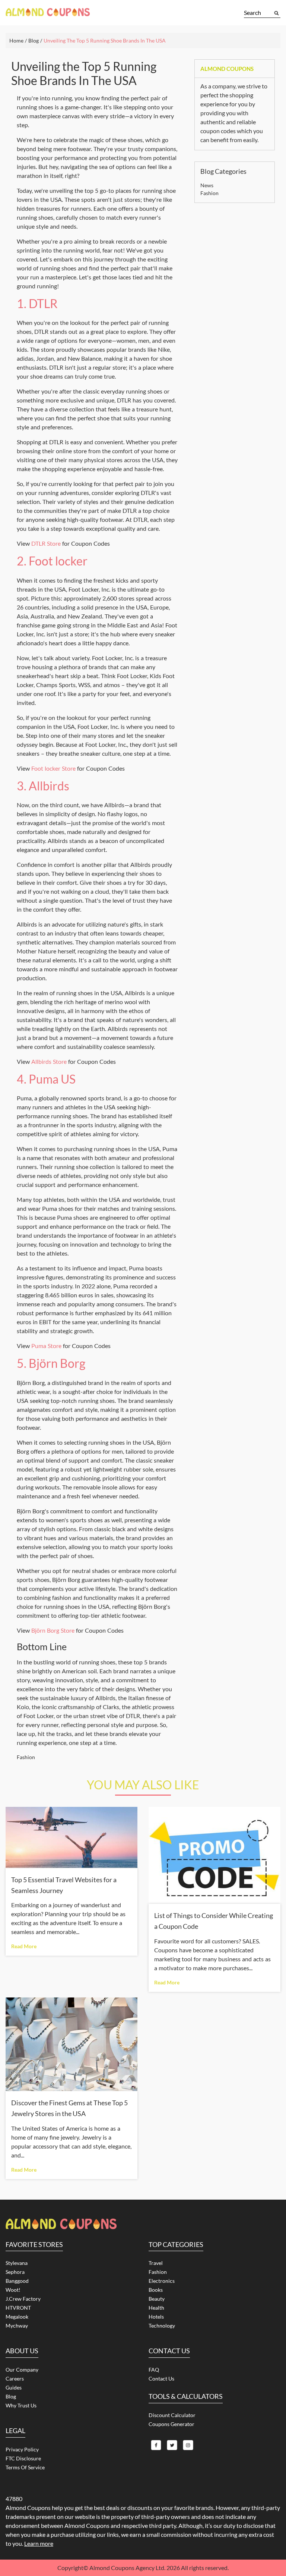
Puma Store (46, 1346)
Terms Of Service (25, 2467)
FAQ (154, 2370)
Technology (162, 2326)
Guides (14, 2387)
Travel (156, 2263)
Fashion (26, 1757)
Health (156, 2308)
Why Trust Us (21, 2405)
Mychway (17, 2326)
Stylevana (17, 2263)
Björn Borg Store (53, 1630)
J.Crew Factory (23, 2299)
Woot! (13, 2290)
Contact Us (161, 2378)
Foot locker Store (53, 768)
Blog (11, 2396)
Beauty (157, 2299)
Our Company (22, 2370)
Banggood (17, 2281)
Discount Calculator (172, 2415)
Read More (24, 1946)
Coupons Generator (171, 2424)
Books (156, 2290)
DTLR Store (46, 543)
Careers (15, 2378)
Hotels (156, 2317)
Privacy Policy (22, 2449)
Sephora (15, 2272)
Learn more (39, 2543)
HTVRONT (18, 2308)
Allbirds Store (49, 1061)
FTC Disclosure (23, 2458)
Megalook (17, 2317)
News (207, 185)
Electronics (162, 2281)
